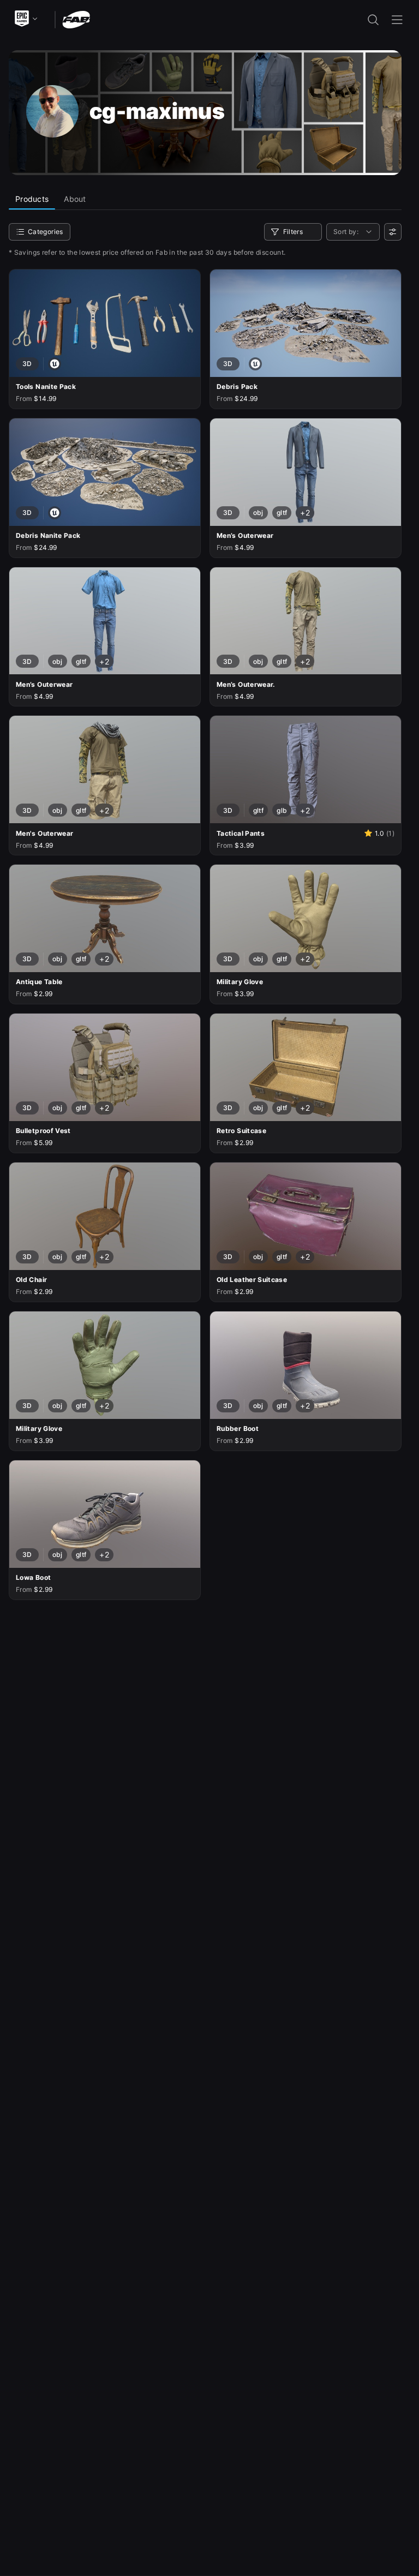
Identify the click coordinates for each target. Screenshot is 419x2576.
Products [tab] (32, 199)
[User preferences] (393, 232)
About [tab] (75, 199)
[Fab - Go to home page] (76, 19)
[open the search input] (373, 20)
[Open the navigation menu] (397, 20)
